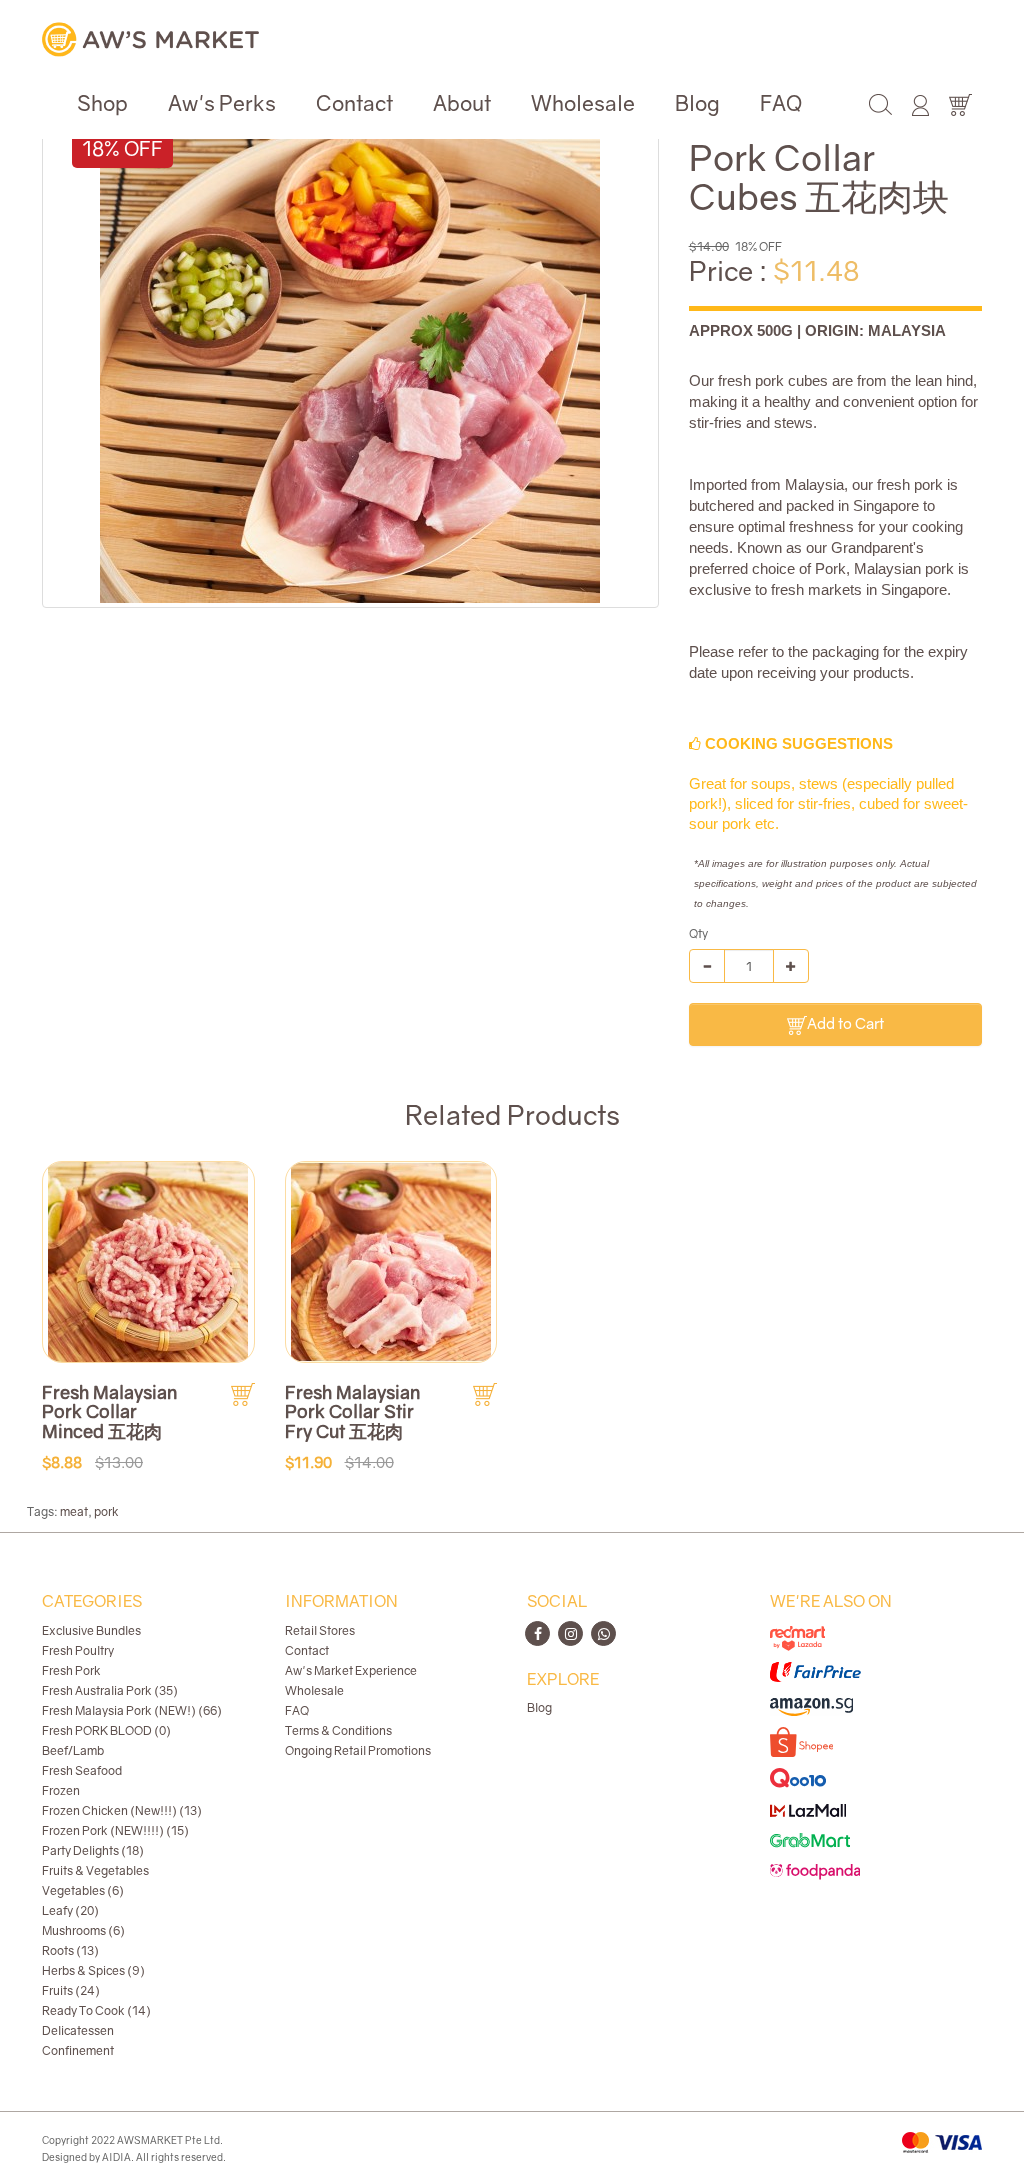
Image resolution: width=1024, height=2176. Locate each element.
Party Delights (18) (93, 1850)
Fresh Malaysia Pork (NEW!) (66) (132, 1710)
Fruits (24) (71, 1990)
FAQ (781, 103)
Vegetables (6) (83, 1890)
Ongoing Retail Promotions (358, 1750)
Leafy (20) (70, 1910)
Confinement (78, 2050)
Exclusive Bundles (91, 1630)
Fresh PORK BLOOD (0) (106, 1730)
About (462, 103)
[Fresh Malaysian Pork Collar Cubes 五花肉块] (350, 353)
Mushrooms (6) (83, 1930)
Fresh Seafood (82, 1770)
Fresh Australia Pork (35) (110, 1690)
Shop (102, 103)
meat (74, 1511)
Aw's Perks (222, 103)
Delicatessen (78, 2030)
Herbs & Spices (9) (93, 1970)
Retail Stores (320, 1630)
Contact (354, 103)
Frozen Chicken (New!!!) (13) (122, 1810)
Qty (698, 933)
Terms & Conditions (338, 1730)
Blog (697, 103)
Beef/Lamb (73, 1750)
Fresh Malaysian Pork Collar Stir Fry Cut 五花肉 (352, 1412)
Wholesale (583, 103)
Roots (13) (70, 1950)
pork (106, 1511)
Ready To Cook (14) (96, 2010)
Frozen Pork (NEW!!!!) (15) (115, 1830)
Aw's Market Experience (351, 1670)
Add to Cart (845, 1023)
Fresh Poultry (78, 1650)
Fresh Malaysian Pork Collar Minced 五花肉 (109, 1412)
